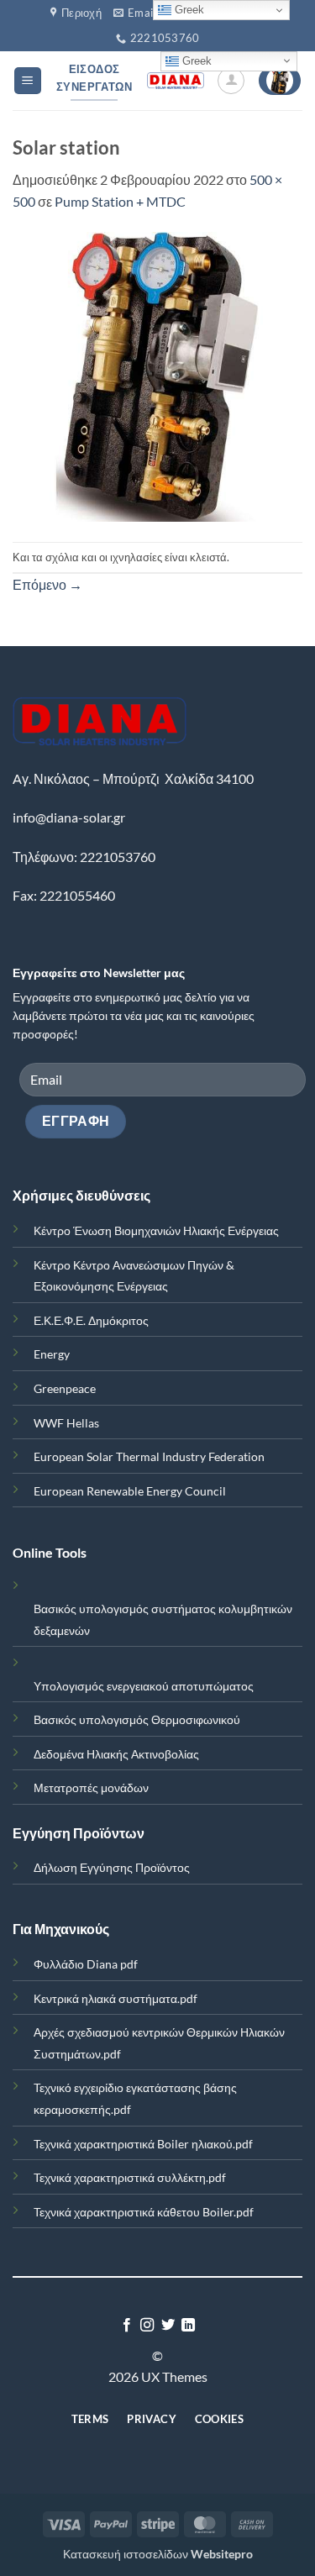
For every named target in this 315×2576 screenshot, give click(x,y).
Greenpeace (65, 1388)
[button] (28, 81)
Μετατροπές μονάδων (91, 1787)
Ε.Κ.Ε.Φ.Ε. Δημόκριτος (91, 1320)
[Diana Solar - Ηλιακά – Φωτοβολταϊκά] (176, 80)
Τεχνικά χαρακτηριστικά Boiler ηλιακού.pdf (143, 2144)
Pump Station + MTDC (120, 201)
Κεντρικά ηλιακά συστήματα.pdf (115, 1998)
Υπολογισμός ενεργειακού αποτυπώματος (144, 1686)
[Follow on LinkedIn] (188, 2326)
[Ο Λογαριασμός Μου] (231, 81)
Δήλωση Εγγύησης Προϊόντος (112, 1867)
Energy (52, 1354)
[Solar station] (157, 375)
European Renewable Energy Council (130, 1491)
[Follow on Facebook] (127, 2326)
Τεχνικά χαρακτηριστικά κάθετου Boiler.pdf (144, 2212)
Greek (195, 60)
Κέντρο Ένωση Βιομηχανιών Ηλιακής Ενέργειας (156, 1230)
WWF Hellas (66, 1423)
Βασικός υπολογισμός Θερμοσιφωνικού (137, 1719)
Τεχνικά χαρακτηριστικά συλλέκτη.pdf (130, 2177)
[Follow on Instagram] (147, 2326)
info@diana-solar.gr (69, 817)
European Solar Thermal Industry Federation (149, 1456)
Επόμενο (47, 584)
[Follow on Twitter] (168, 2326)
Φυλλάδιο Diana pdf (86, 1964)
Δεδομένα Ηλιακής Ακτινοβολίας (116, 1754)
